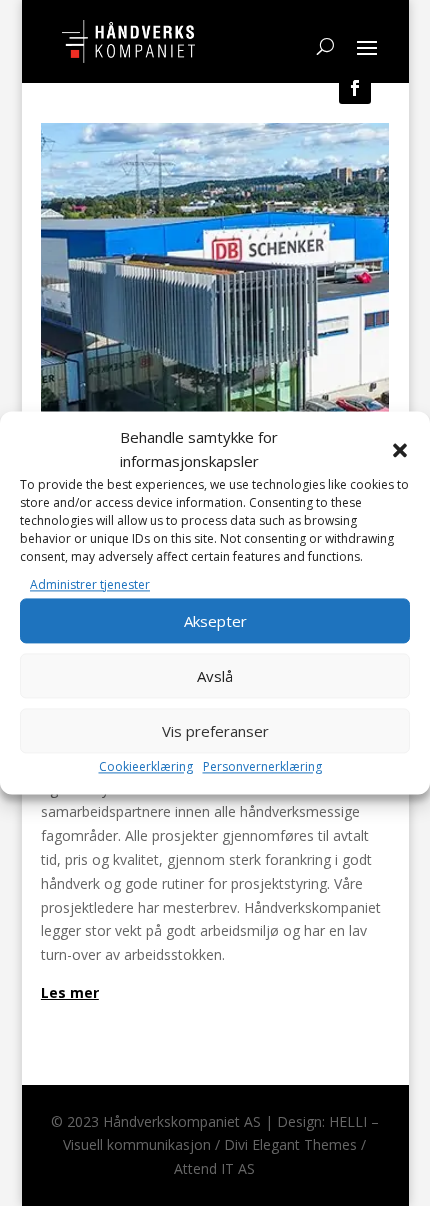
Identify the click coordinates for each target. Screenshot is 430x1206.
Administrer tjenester (90, 584)
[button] (400, 450)
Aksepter (215, 621)
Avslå (215, 676)
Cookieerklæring (146, 767)
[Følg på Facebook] (355, 88)
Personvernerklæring (262, 767)
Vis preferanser (215, 731)
